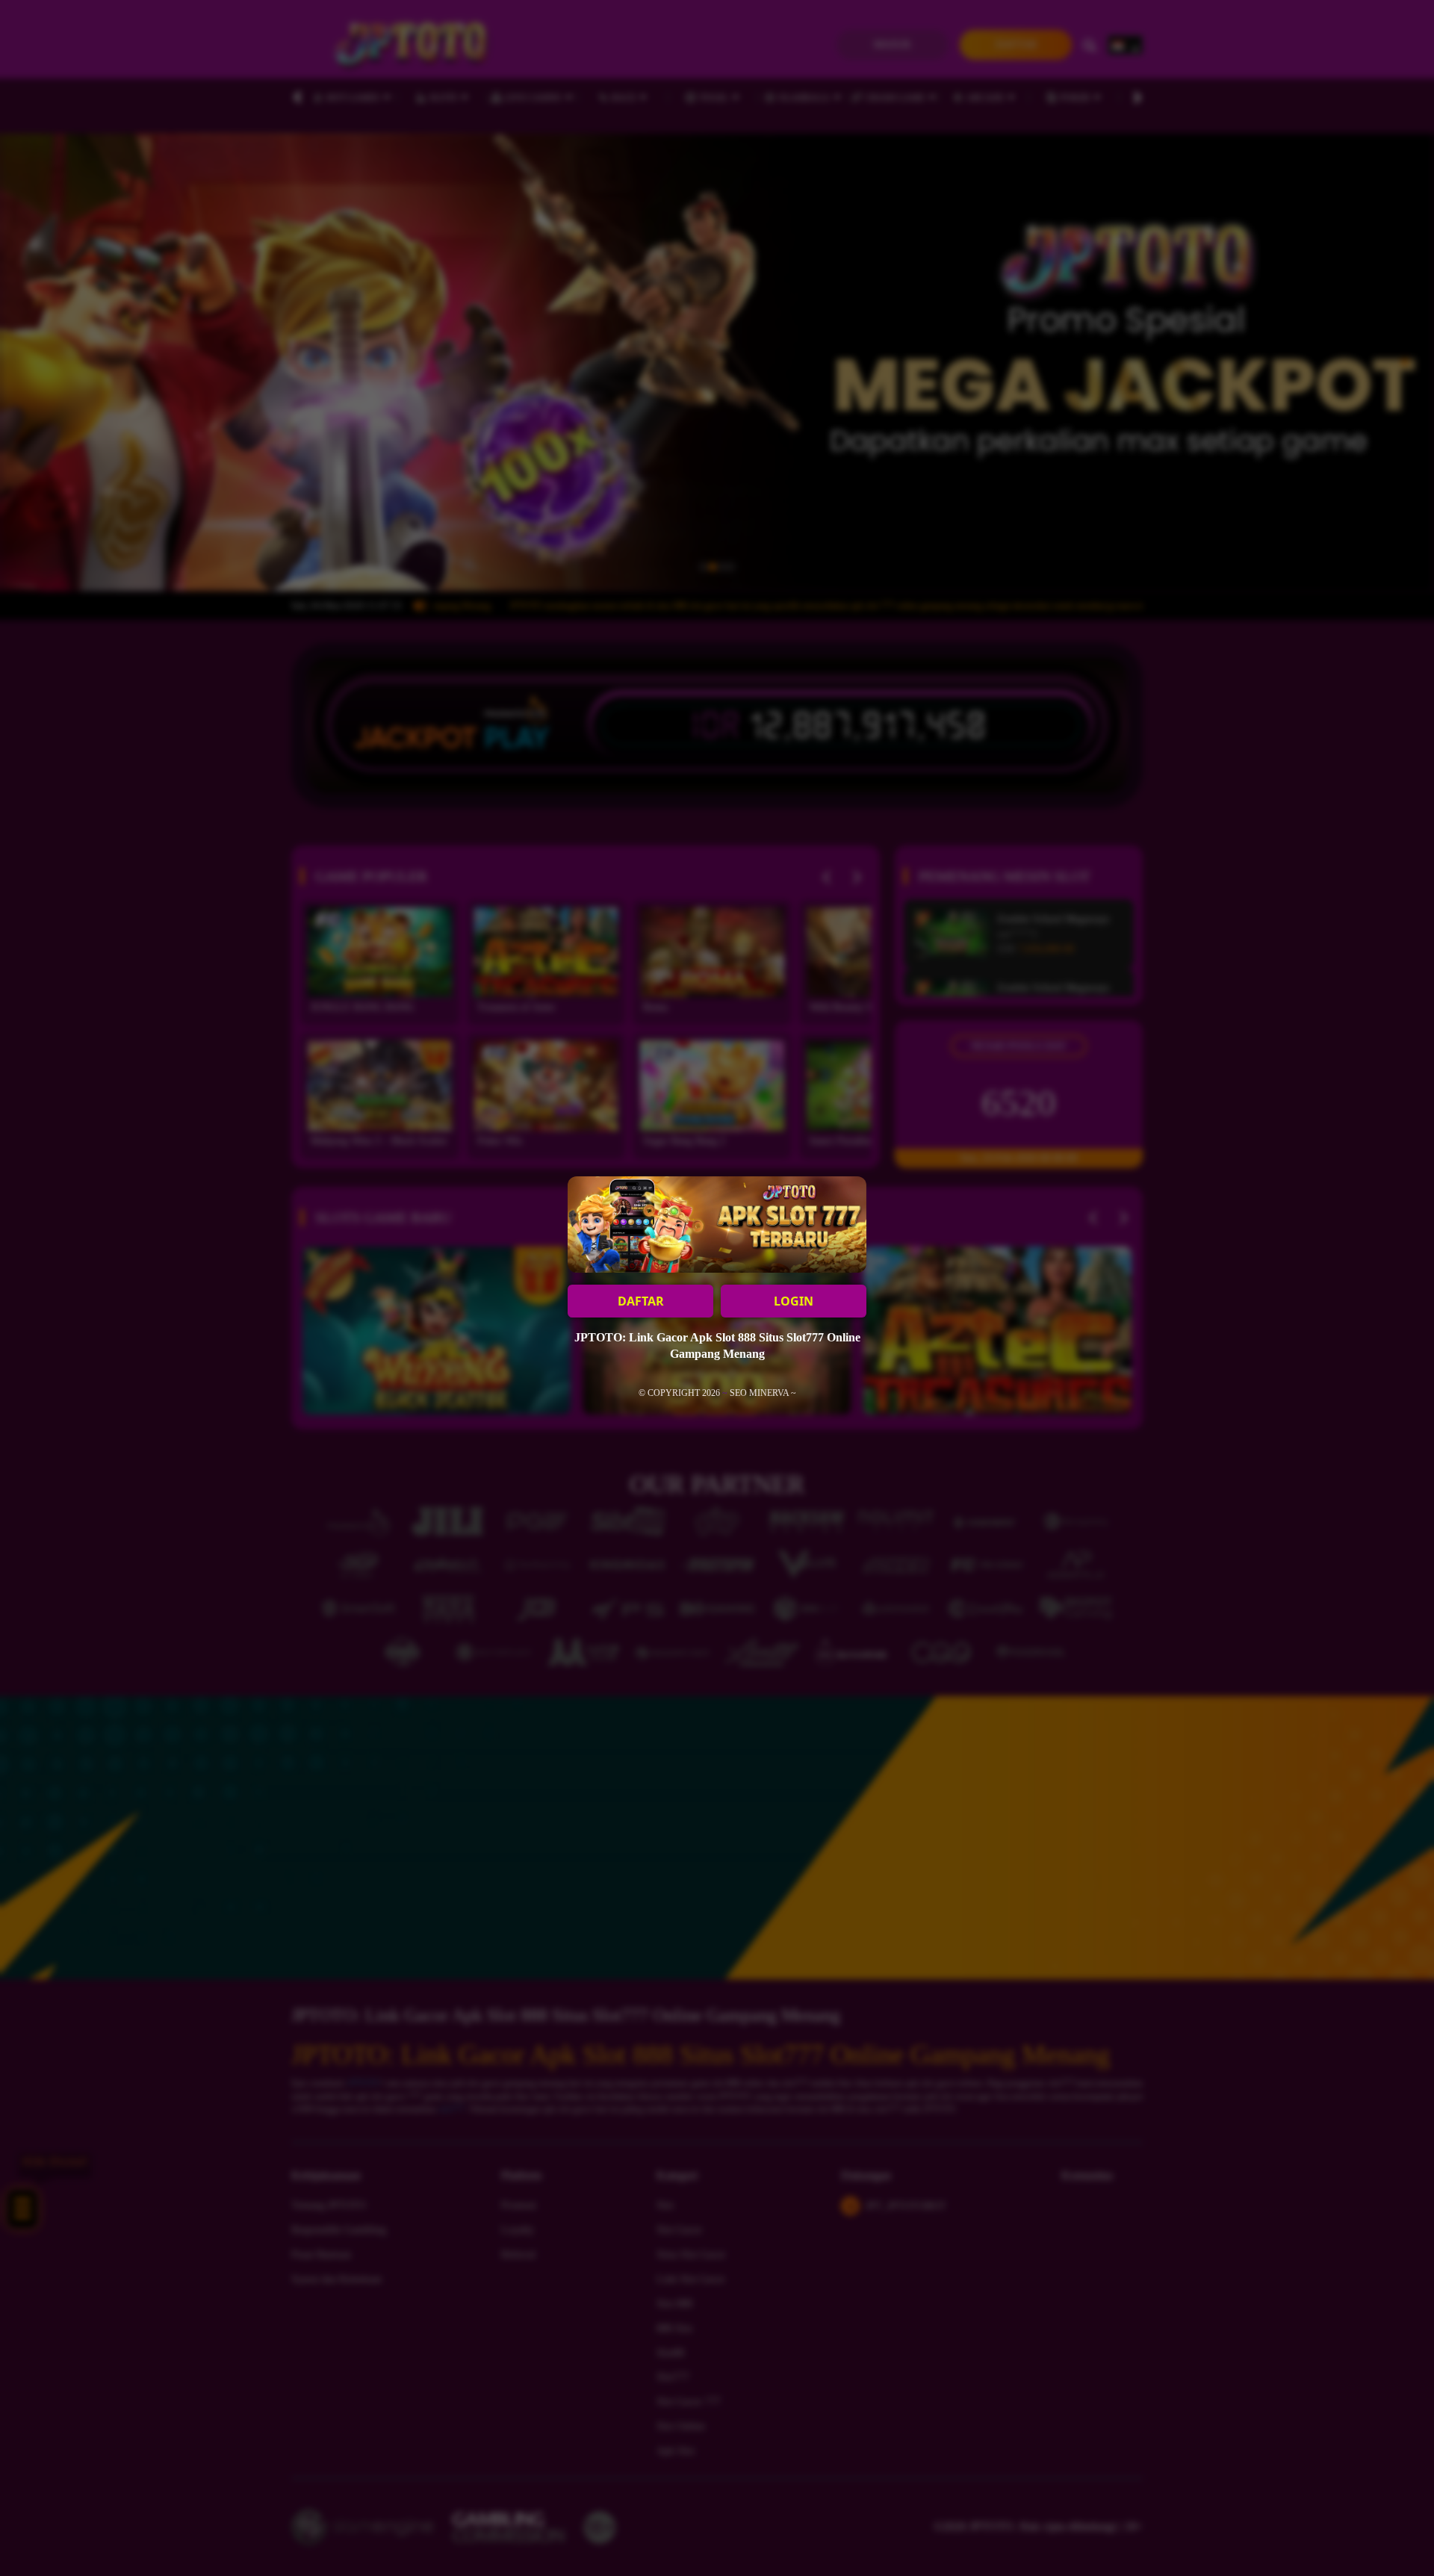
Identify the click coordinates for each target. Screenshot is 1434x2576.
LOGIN (794, 1301)
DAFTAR (641, 1301)
